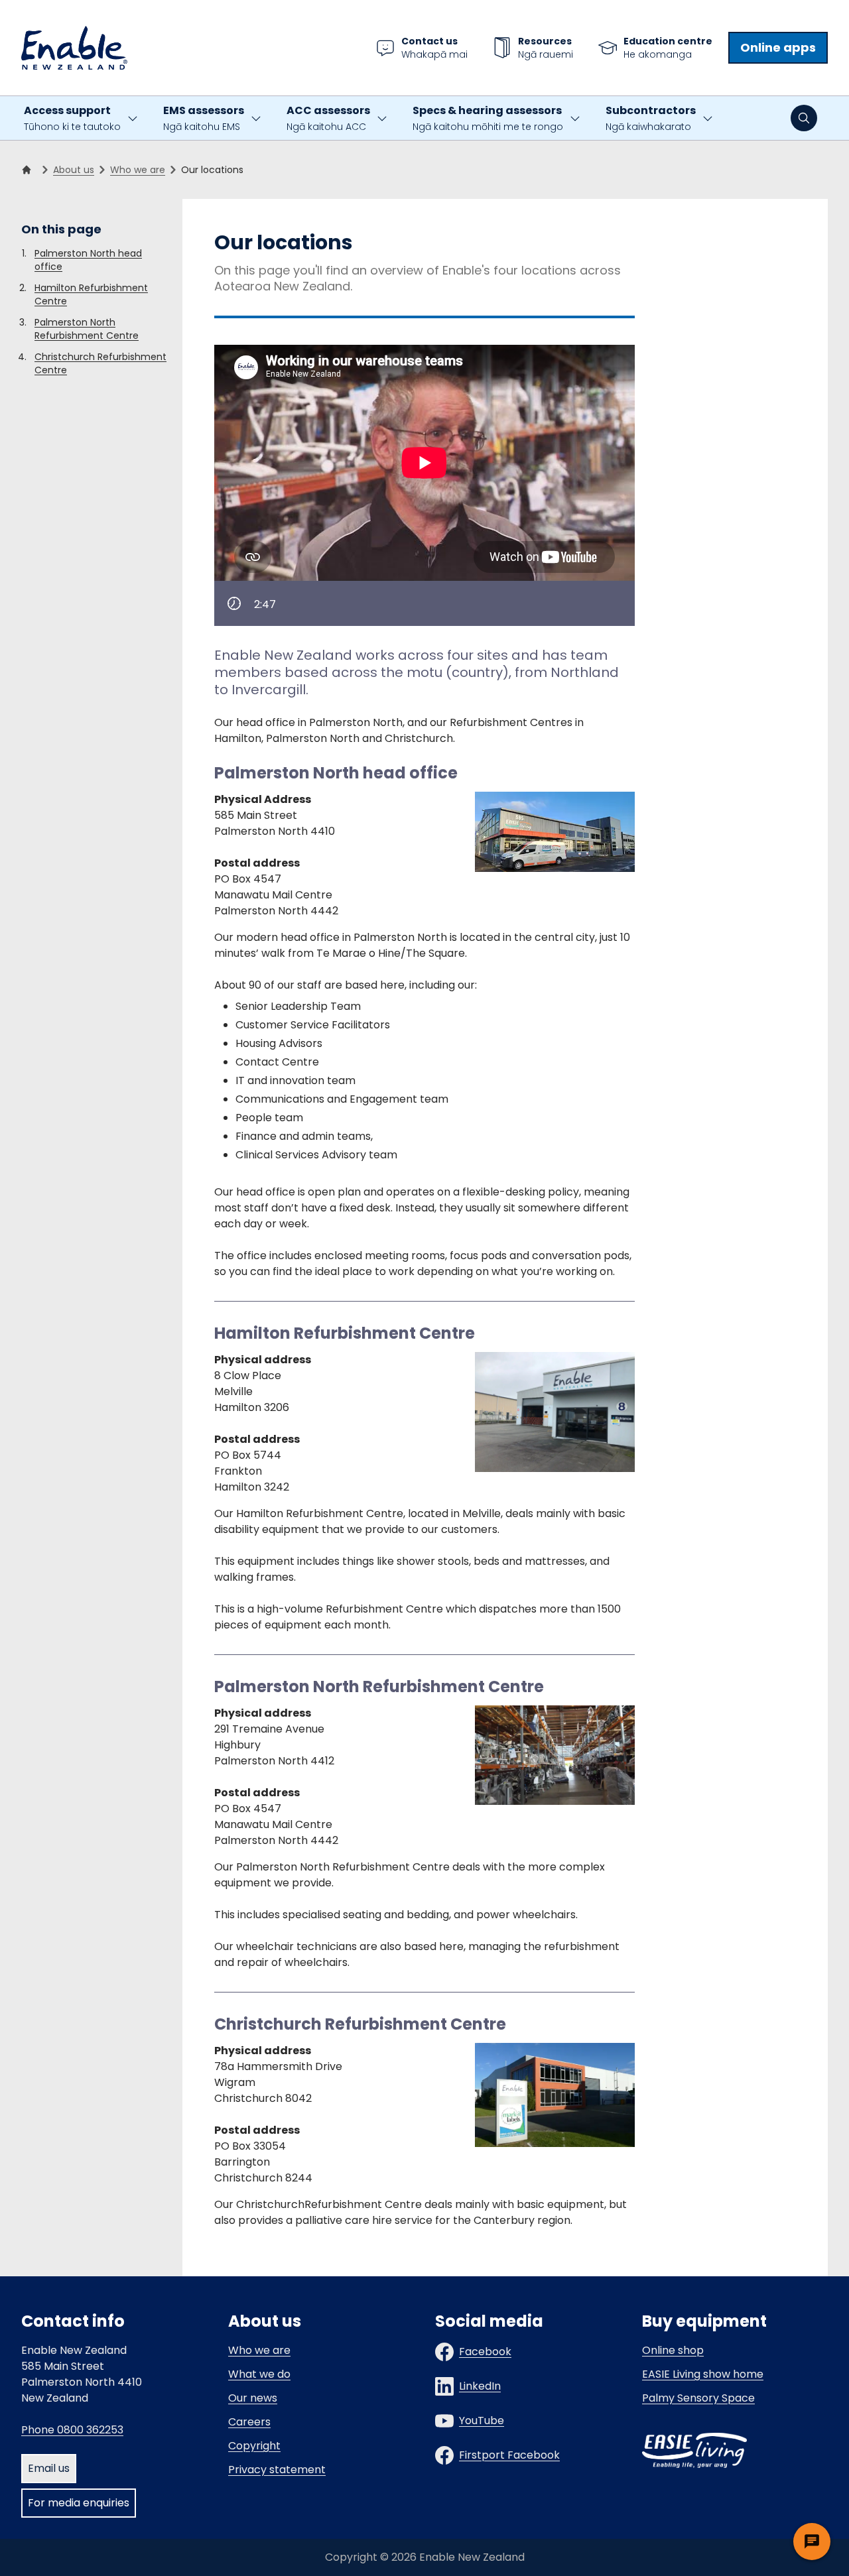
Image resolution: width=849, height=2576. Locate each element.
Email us (49, 2468)
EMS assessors (204, 118)
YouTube (482, 2421)
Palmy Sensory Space (698, 2398)
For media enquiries (79, 2503)
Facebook (485, 2352)
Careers (249, 2422)
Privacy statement (277, 2470)
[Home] (29, 170)
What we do (259, 2374)
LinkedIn (480, 2386)
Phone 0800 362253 (72, 2430)
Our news (253, 2398)
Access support (72, 118)
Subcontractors (651, 118)
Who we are (138, 170)
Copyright (254, 2446)
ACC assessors (328, 118)
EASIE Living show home (703, 2374)
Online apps (778, 47)
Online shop (673, 2350)
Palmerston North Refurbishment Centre (87, 329)
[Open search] (804, 118)
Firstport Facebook (509, 2455)
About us (74, 170)
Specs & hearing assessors (488, 118)
